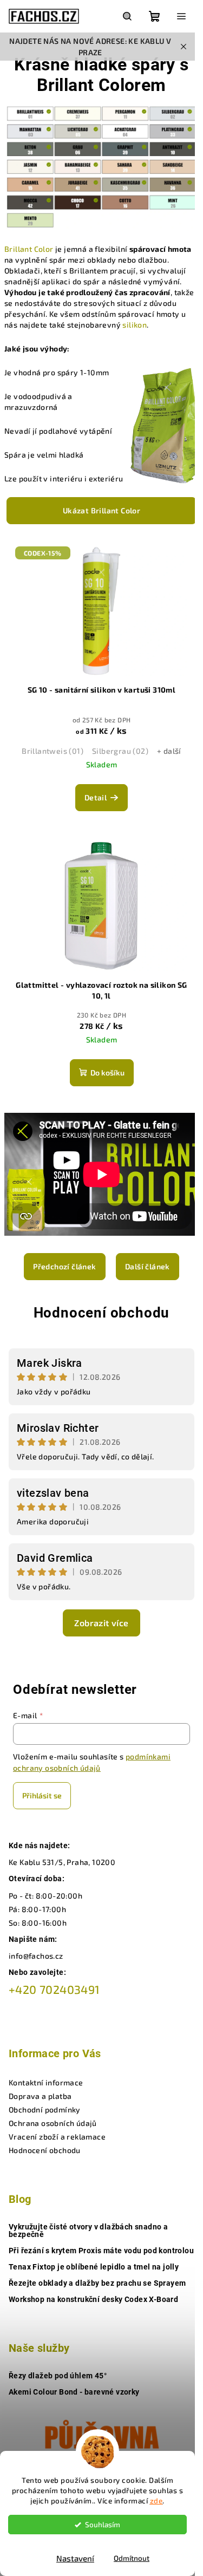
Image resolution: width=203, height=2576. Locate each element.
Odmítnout (132, 2558)
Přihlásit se (42, 1795)
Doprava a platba (40, 2096)
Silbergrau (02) (120, 751)
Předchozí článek (64, 1266)
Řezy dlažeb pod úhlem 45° (58, 2376)
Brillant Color (29, 249)
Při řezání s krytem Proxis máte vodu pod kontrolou (101, 2251)
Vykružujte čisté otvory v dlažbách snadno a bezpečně (88, 2231)
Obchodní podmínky (45, 2109)
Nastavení (75, 2558)
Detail (96, 797)
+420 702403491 (54, 1989)
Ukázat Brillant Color (101, 510)
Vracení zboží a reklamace (57, 2137)
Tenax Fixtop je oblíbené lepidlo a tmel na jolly (94, 2267)
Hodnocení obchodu (102, 1313)
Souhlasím (103, 2525)
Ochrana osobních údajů (53, 2123)
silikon (135, 325)
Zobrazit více (101, 1623)
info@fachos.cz (36, 1956)
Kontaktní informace (46, 2082)
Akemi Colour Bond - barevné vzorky (74, 2392)
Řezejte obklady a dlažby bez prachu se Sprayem (97, 2283)
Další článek (148, 1266)
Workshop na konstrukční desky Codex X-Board (93, 2299)
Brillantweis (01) (53, 751)
